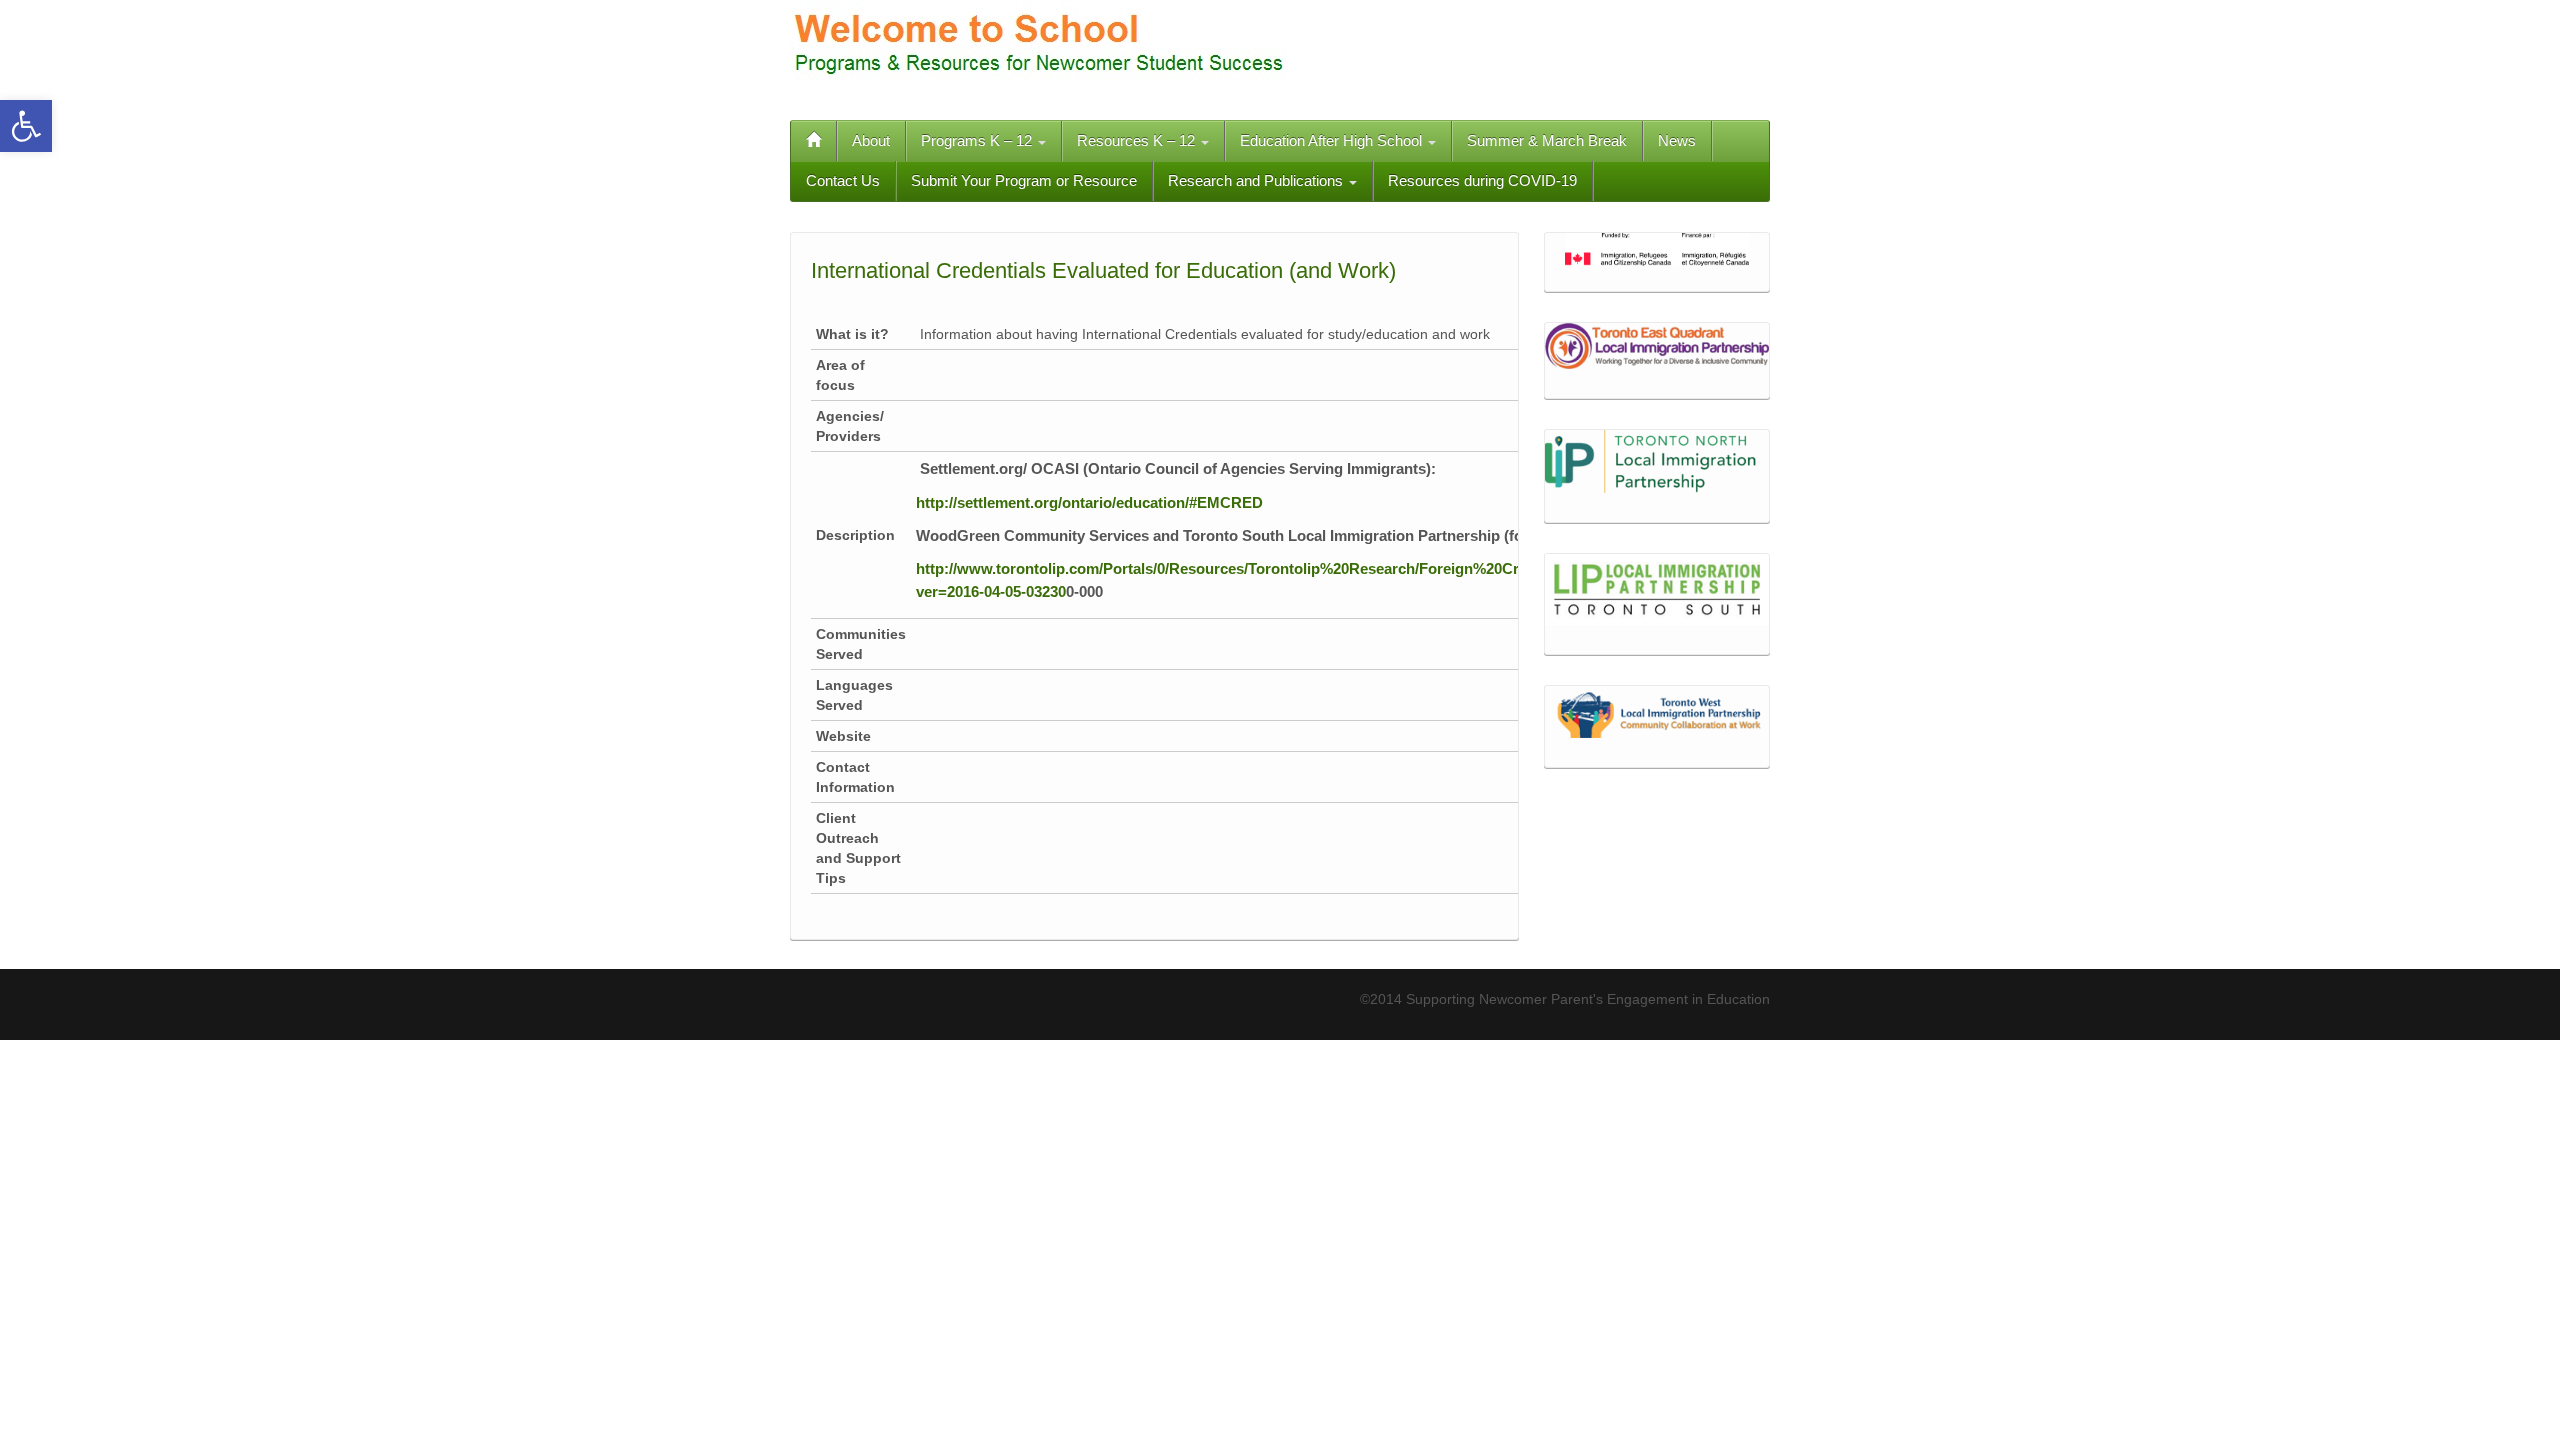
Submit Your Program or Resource (1024, 180)
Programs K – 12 (978, 140)
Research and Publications (1257, 180)
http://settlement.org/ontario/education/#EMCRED (1089, 502)
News (1677, 140)
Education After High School (1333, 140)
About (871, 140)
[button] (26, 126)
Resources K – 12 (1138, 140)
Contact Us (843, 180)
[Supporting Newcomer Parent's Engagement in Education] (1040, 49)
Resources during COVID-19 (1482, 180)
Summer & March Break (1547, 140)
